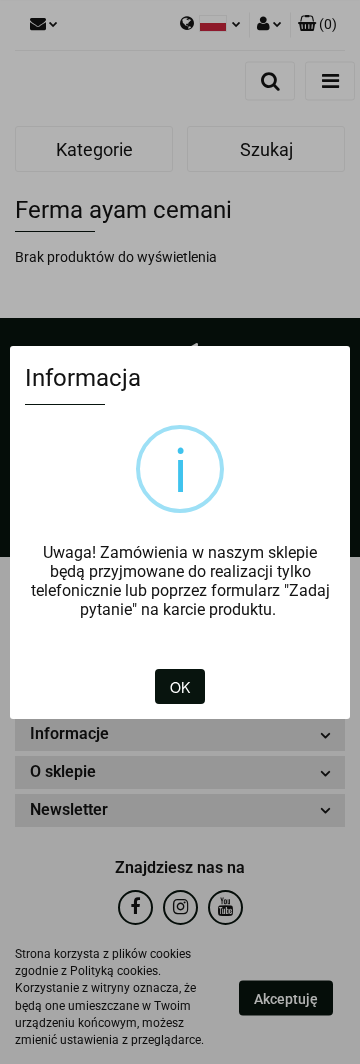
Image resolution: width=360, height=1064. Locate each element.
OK (180, 687)
